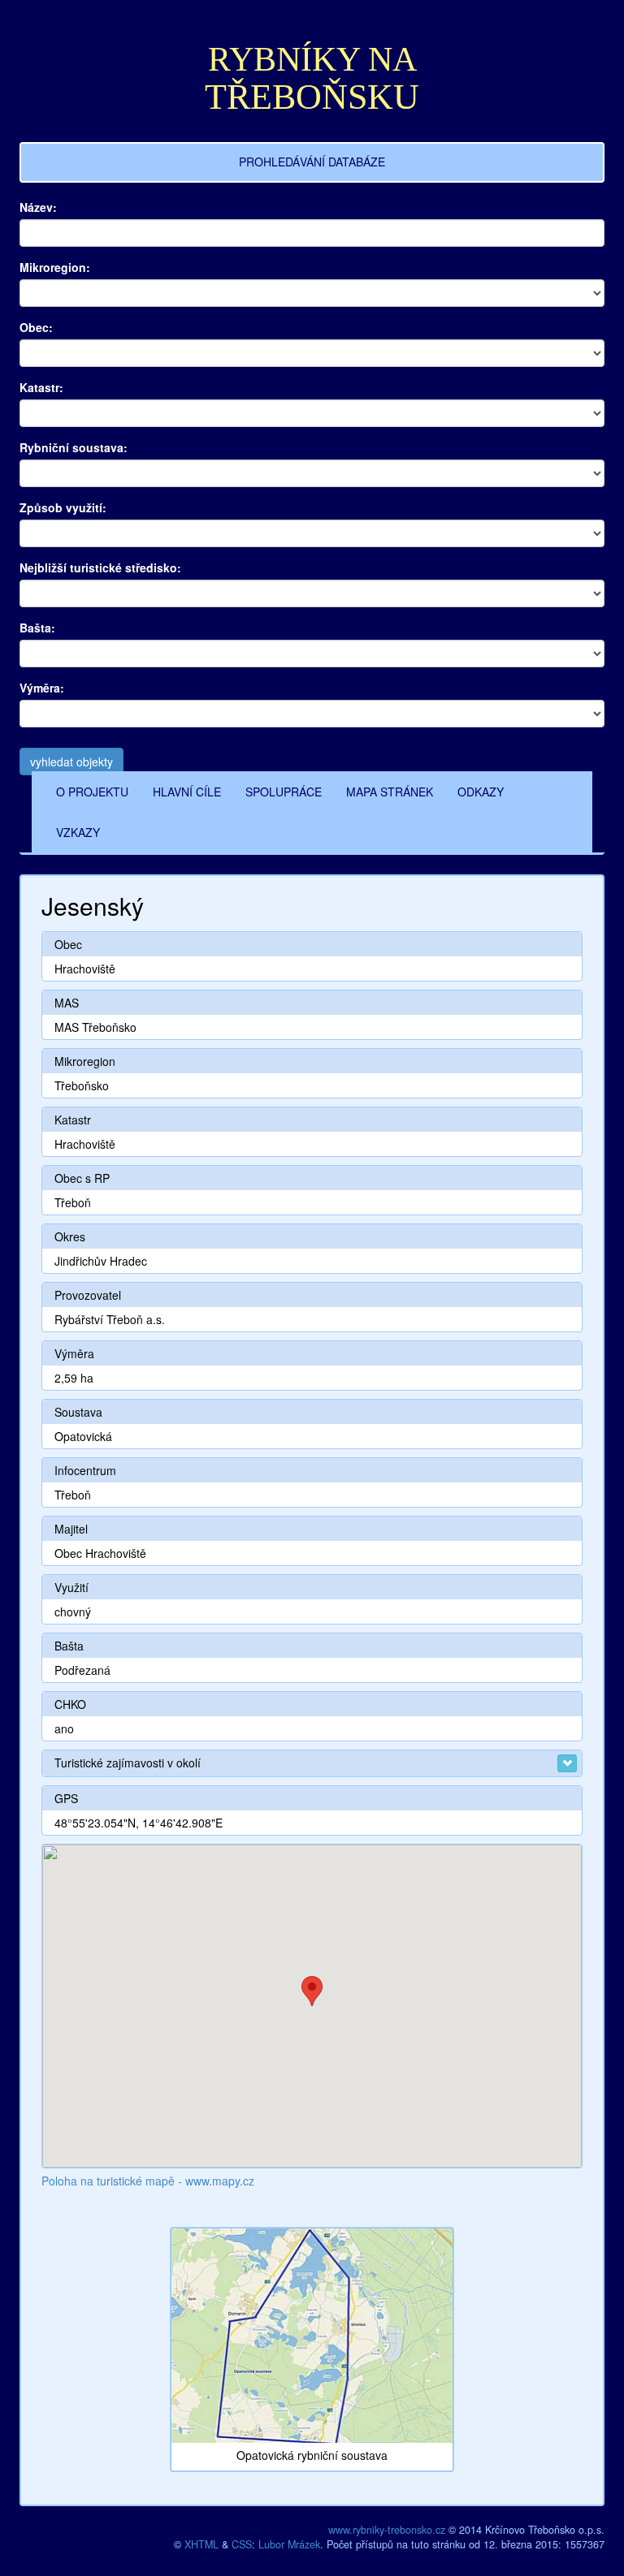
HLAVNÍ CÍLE (187, 792)
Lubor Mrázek (289, 2544)
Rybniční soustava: (74, 447)
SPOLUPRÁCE (284, 792)
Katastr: (41, 387)
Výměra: (42, 688)
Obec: (36, 327)
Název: (38, 207)
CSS (242, 2544)
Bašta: (37, 628)
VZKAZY (78, 832)
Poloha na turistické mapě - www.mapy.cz (148, 2181)
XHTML (201, 2544)
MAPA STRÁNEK (390, 792)
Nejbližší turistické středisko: (100, 567)
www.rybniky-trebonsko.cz (387, 2530)
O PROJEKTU (92, 792)
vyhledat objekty (71, 762)
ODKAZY (481, 792)
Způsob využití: (63, 507)
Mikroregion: (55, 267)
